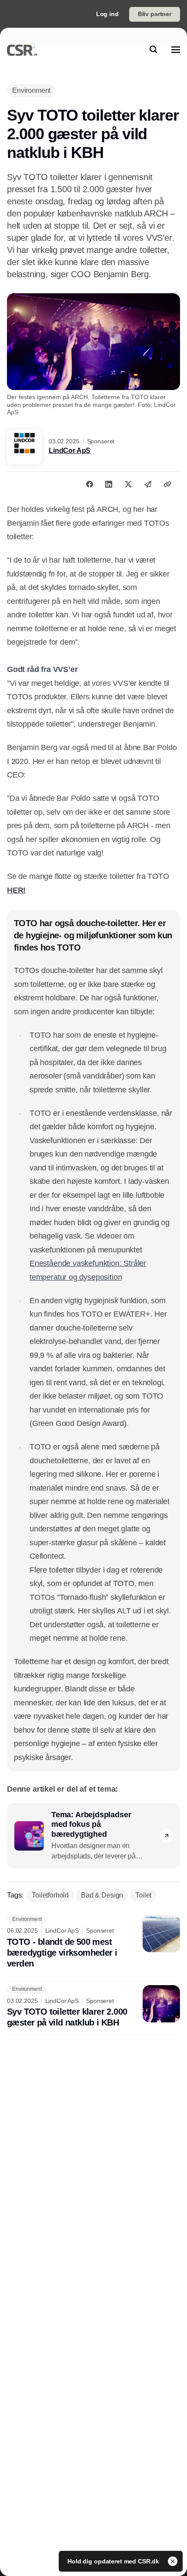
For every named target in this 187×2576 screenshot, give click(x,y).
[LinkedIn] (109, 484)
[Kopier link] (167, 484)
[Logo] (22, 49)
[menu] (176, 49)
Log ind (107, 14)
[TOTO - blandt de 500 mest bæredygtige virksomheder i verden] (93, 1942)
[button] (167, 1836)
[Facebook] (90, 484)
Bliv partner (155, 14)
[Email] (148, 484)
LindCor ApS (70, 451)
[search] (154, 49)
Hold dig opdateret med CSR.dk (114, 2561)
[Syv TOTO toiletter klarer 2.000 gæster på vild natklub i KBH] (93, 2007)
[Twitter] (128, 484)
